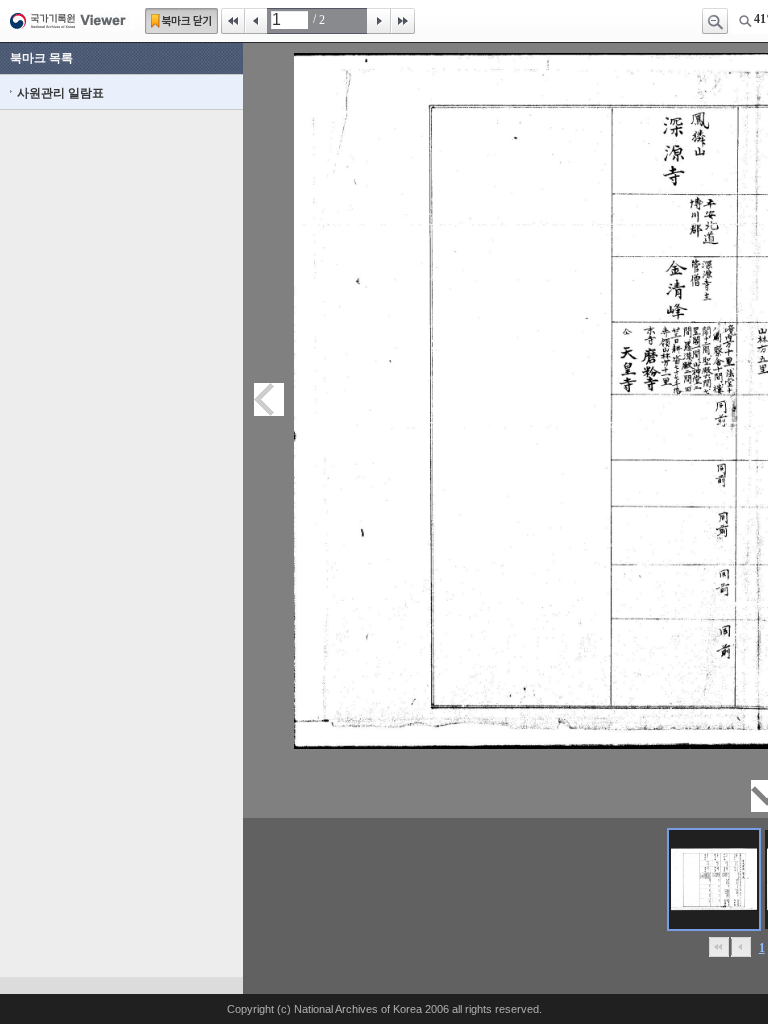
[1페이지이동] (714, 879)
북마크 (181, 21)
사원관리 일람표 (60, 93)
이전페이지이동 (269, 399)
